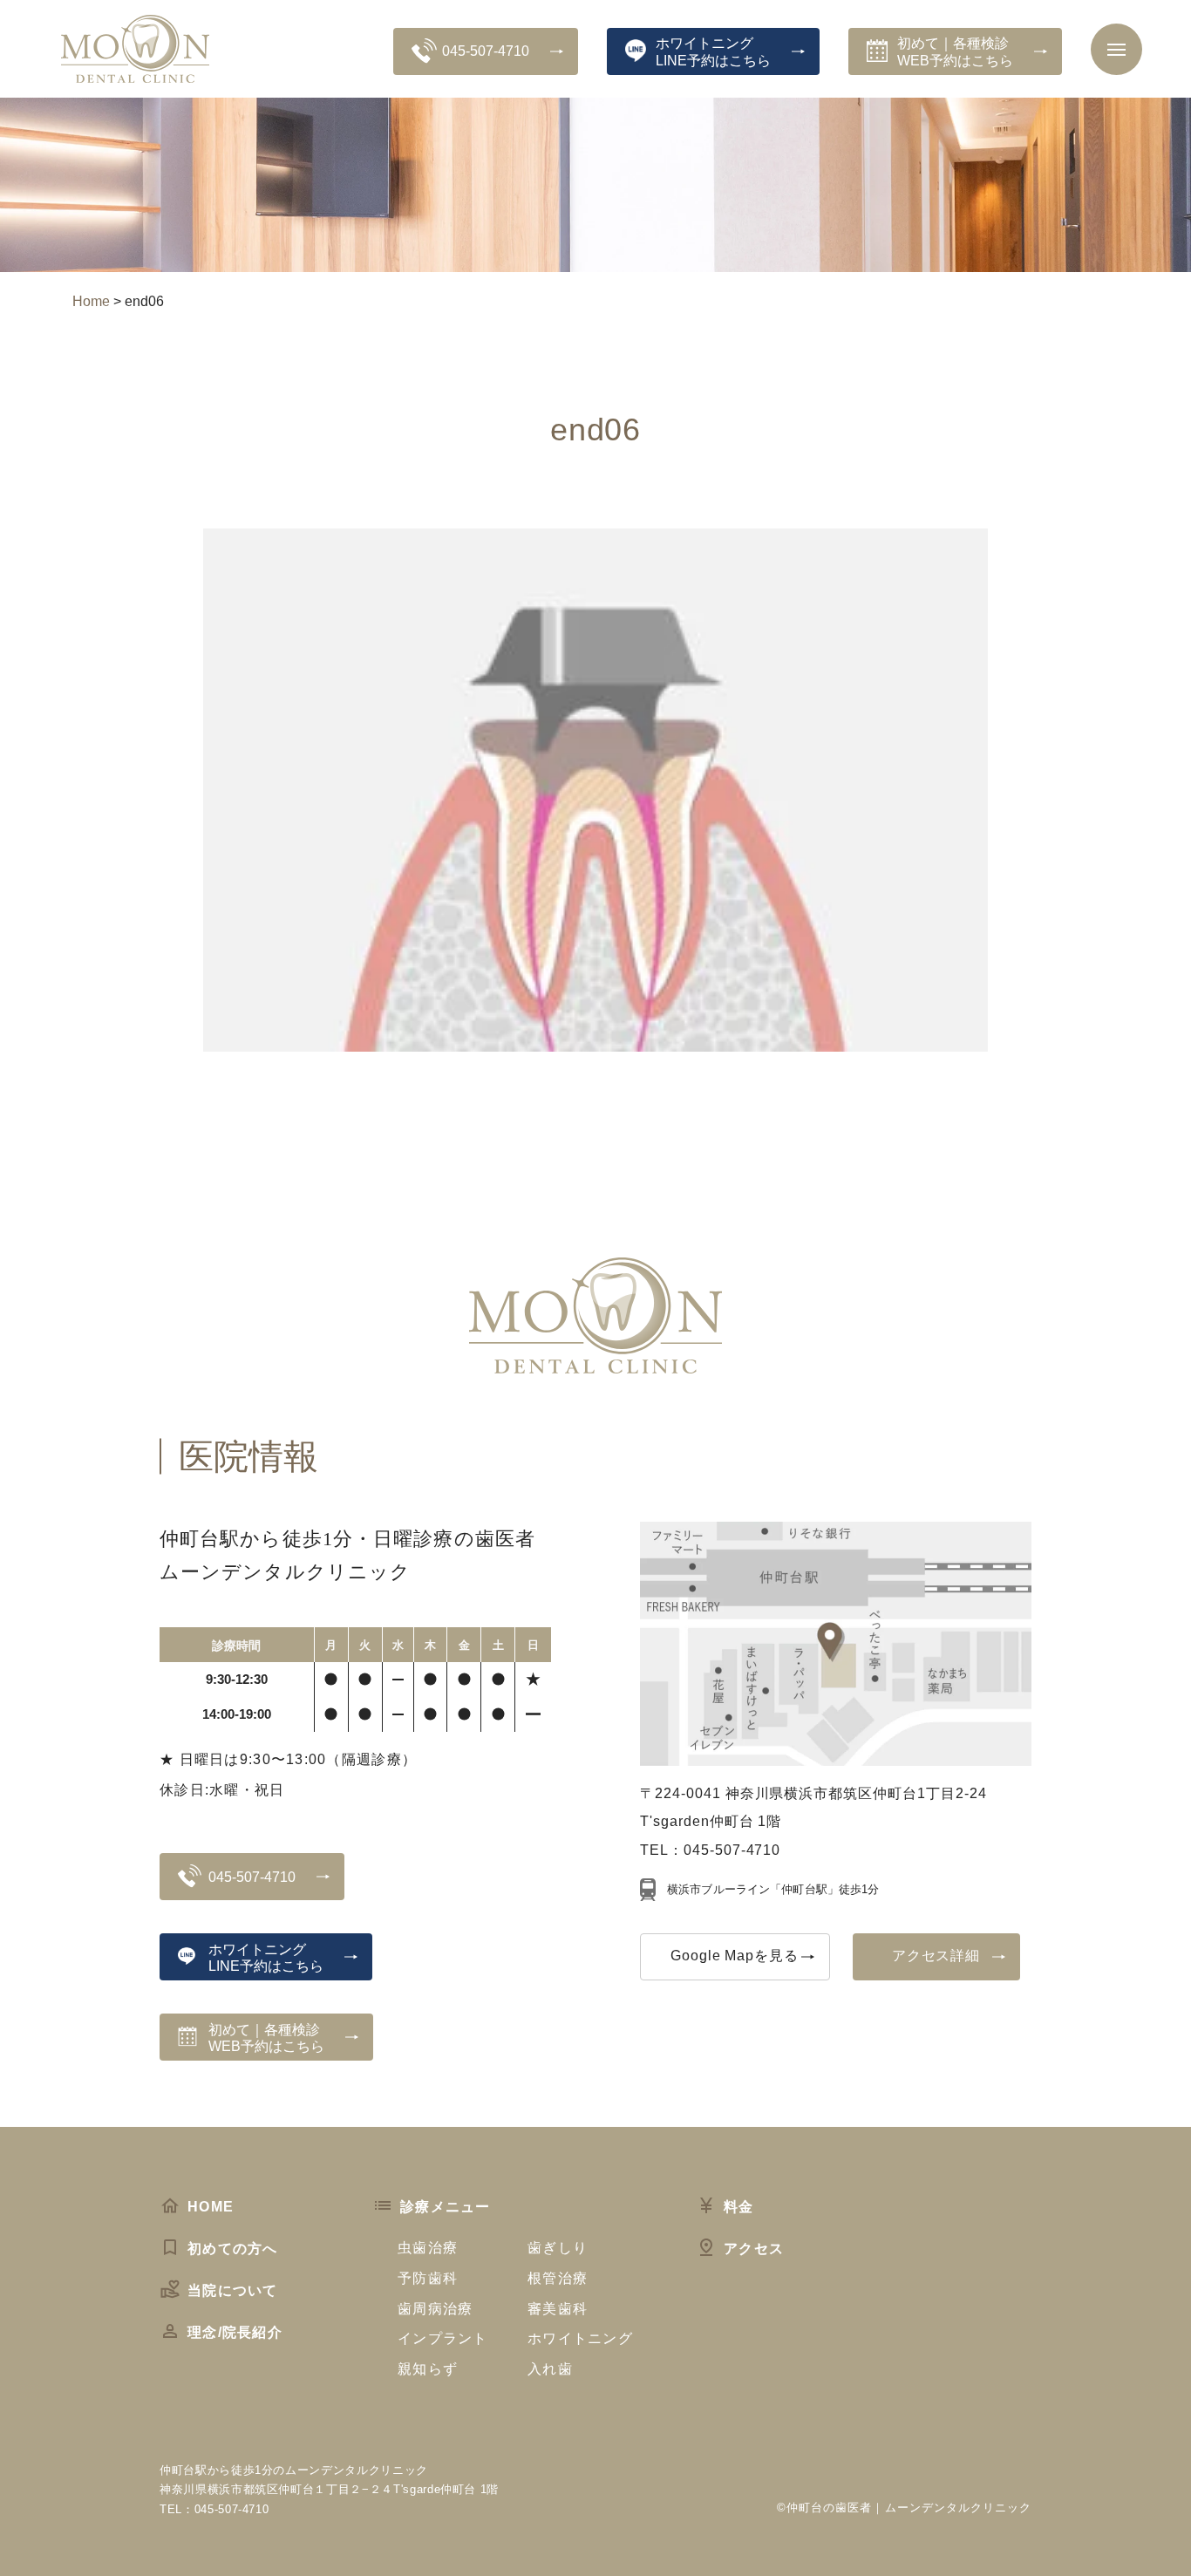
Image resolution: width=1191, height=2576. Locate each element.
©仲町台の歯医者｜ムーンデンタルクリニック (904, 2508)
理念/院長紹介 (235, 2332)
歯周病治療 (435, 2309)
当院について (233, 2290)
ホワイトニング (580, 2338)
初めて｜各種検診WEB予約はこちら (955, 51)
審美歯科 (558, 2309)
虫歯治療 (428, 2248)
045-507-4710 (486, 51)
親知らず (428, 2369)
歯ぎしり (558, 2248)
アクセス (754, 2249)
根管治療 (558, 2278)
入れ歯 (550, 2369)
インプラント (443, 2338)
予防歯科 (428, 2278)
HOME (211, 2207)
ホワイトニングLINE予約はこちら (713, 51)
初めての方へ (233, 2249)
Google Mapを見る (735, 1956)
